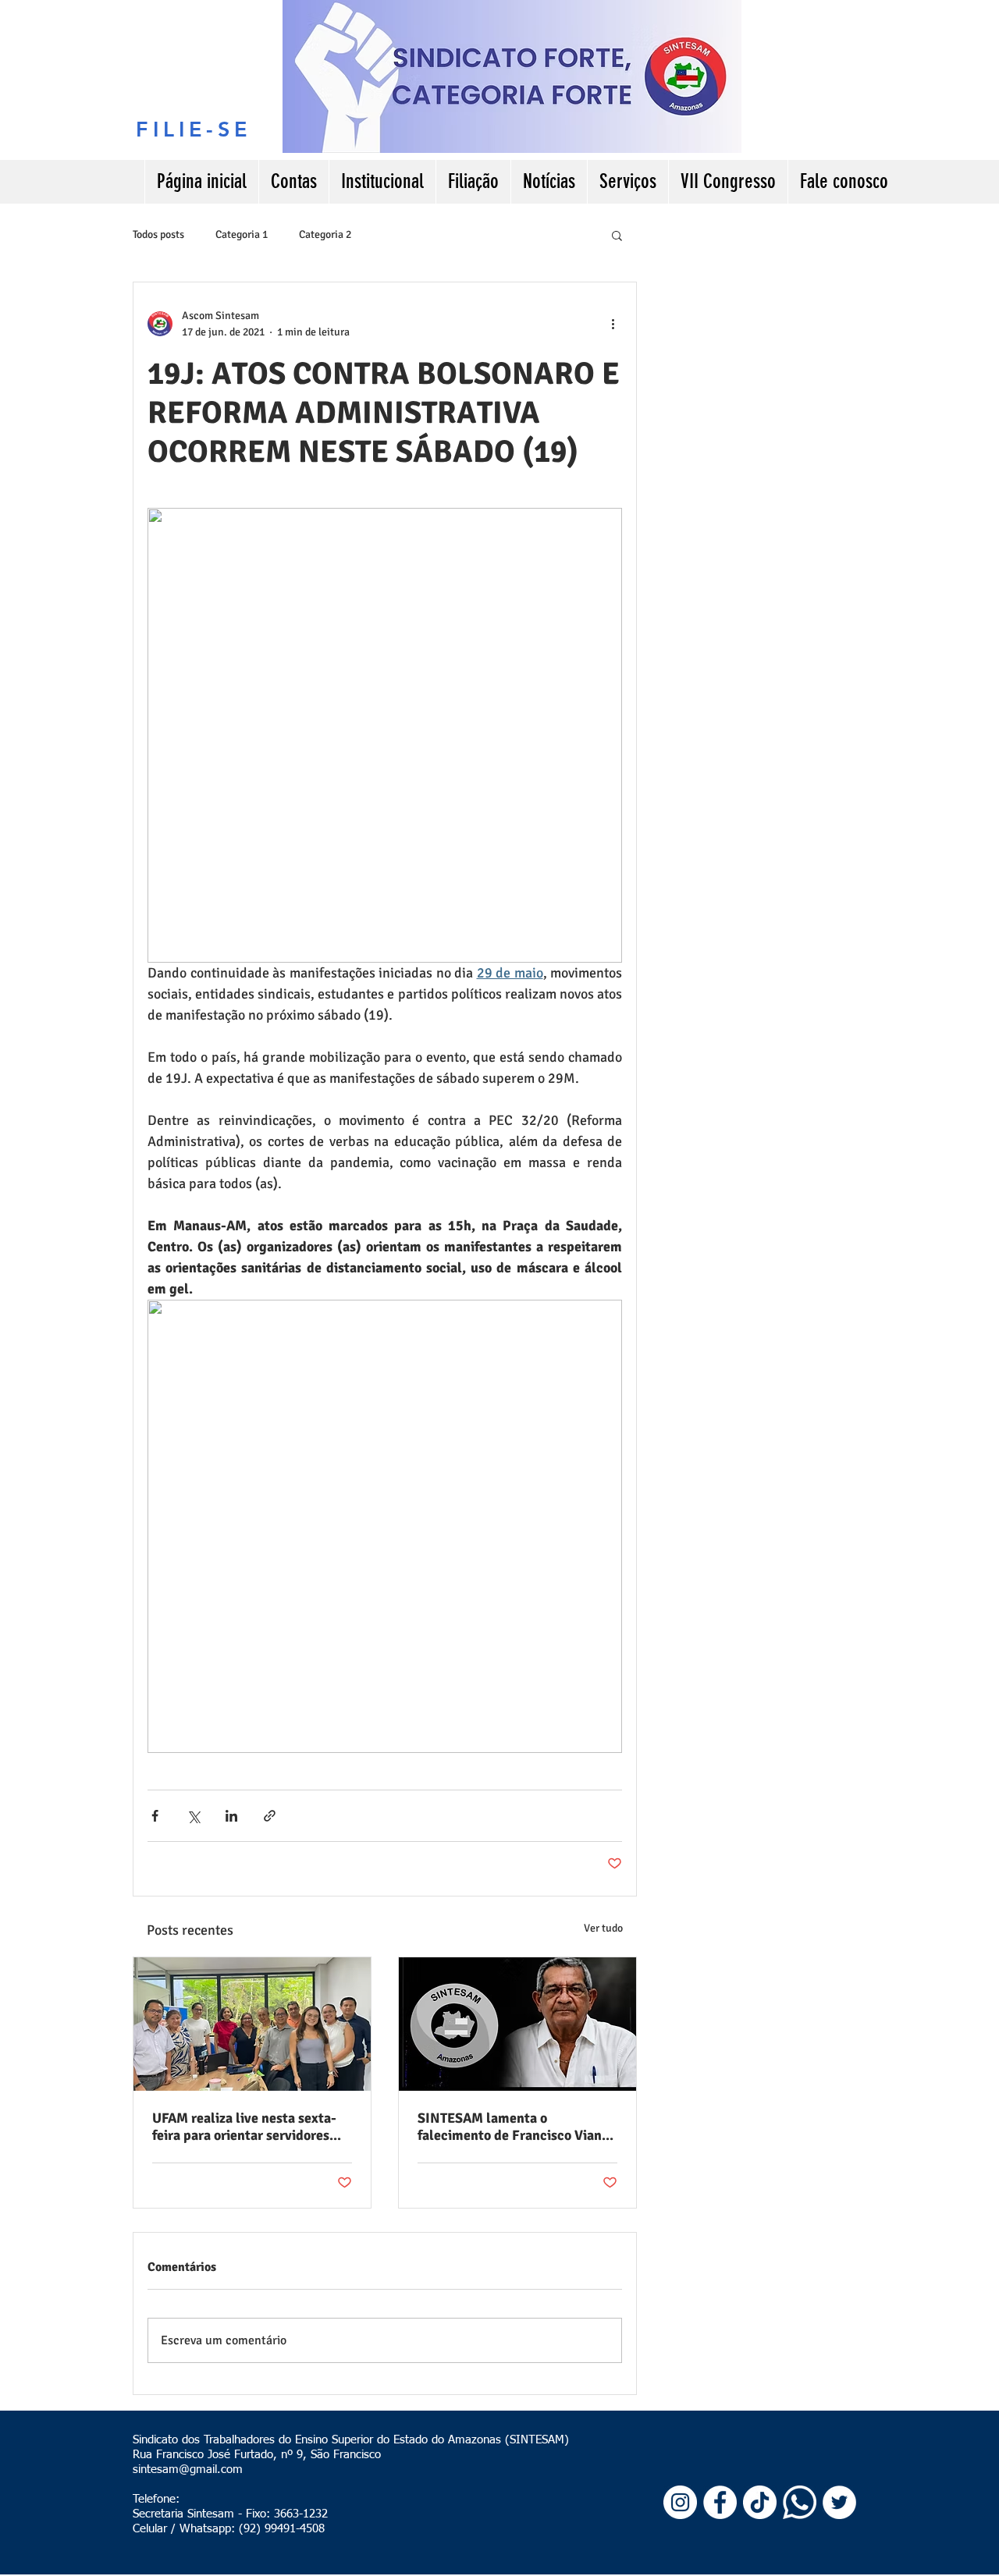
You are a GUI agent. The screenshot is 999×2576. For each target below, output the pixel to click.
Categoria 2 (325, 234)
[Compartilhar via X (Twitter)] (193, 1816)
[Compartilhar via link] (270, 1816)
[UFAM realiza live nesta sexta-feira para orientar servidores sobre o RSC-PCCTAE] (252, 2024)
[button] (617, 235)
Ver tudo (603, 1928)
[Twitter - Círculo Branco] (839, 2502)
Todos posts (158, 234)
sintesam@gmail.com (188, 2470)
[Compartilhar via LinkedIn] (231, 1816)
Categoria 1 (242, 234)
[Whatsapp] (800, 2502)
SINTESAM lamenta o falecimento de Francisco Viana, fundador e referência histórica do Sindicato (515, 2127)
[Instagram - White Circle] (680, 2502)
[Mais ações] (613, 324)
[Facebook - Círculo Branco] (720, 2502)
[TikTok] (760, 2502)
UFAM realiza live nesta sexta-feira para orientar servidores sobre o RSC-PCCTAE (244, 2127)
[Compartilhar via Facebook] (155, 1816)
